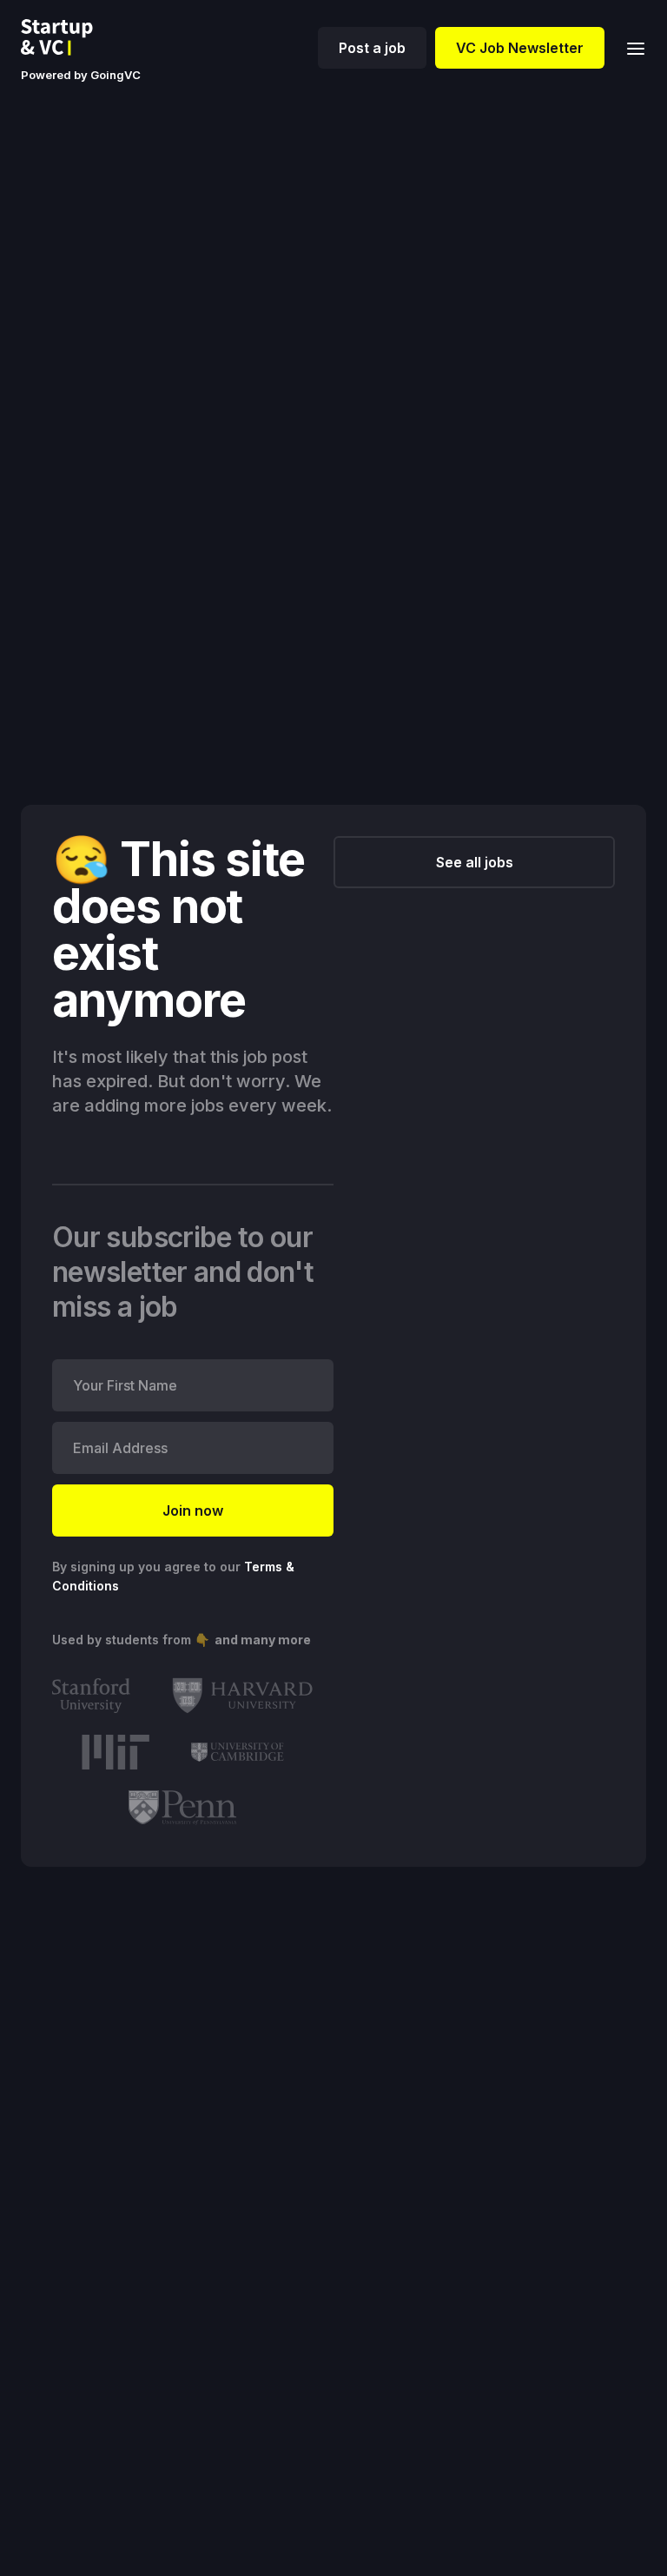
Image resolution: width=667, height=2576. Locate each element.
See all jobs (475, 862)
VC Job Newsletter (520, 48)
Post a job (372, 48)
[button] (631, 47)
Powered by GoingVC (81, 75)
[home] (70, 37)
